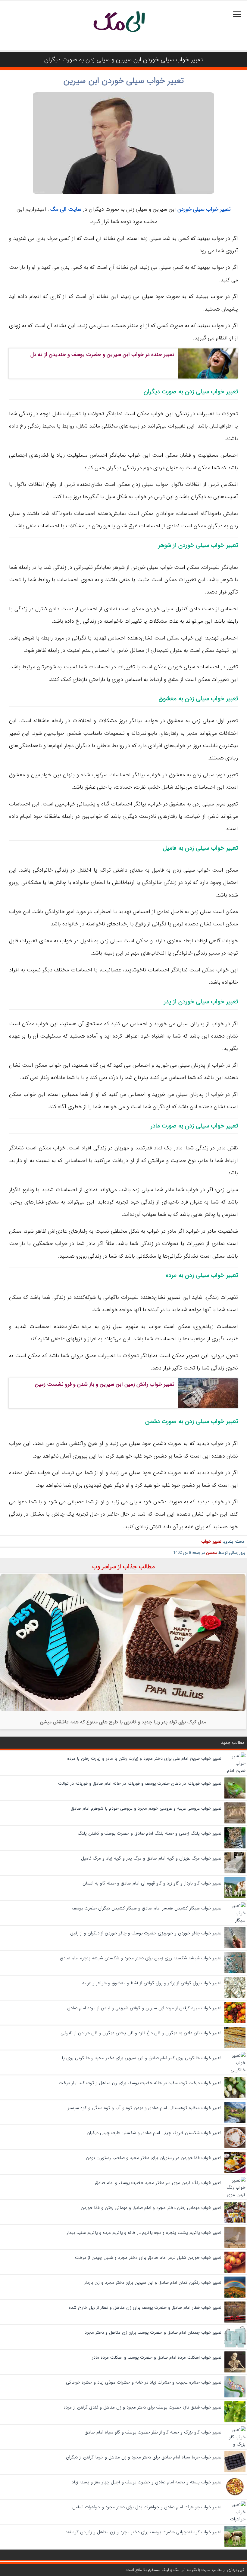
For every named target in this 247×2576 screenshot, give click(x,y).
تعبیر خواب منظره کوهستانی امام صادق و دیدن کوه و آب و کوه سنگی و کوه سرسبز (145, 2108)
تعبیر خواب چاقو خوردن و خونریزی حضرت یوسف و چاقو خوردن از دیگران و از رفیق (146, 1933)
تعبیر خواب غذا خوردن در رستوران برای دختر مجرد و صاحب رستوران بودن (154, 2158)
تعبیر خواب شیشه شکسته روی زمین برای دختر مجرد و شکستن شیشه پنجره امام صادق (141, 1958)
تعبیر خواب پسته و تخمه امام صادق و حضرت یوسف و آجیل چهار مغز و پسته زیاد (147, 2482)
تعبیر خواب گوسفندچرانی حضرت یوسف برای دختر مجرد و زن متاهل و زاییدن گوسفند (143, 2532)
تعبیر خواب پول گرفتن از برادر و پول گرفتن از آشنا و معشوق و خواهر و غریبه (152, 1983)
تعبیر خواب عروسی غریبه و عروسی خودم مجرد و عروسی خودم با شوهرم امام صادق (146, 1808)
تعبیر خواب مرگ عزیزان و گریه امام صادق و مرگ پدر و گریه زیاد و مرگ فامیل (151, 1858)
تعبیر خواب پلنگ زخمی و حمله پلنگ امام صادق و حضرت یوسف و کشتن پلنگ (150, 1833)
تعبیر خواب (211, 1541)
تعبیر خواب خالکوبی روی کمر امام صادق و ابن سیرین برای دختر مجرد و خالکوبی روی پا (142, 2058)
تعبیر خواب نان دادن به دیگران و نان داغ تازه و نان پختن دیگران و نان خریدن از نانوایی (141, 2033)
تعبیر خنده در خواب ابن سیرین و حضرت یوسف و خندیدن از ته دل (102, 354)
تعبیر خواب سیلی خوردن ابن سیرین (123, 81)
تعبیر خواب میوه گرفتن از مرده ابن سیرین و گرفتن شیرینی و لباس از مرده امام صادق (144, 2008)
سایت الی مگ (66, 209)
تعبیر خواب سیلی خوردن (204, 209)
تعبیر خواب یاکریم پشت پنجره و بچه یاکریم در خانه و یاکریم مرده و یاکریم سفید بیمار (144, 2233)
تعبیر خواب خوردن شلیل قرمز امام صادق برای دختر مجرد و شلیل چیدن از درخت (148, 2258)
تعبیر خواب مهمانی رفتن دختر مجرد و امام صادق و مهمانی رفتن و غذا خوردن (151, 2208)
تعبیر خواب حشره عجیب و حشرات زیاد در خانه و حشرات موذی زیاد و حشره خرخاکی (144, 2382)
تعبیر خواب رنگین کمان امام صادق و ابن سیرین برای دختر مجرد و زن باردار (153, 2283)
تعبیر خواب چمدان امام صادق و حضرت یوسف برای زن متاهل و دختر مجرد (153, 2332)
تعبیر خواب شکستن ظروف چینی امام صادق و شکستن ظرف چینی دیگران (154, 2133)
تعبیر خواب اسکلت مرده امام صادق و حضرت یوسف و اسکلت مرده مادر (157, 2357)
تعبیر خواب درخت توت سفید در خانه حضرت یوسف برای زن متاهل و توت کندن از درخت (140, 2083)
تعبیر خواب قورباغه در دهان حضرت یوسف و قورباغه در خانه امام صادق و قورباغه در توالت (140, 1783)
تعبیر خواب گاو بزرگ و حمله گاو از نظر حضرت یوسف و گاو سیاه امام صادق (153, 2432)
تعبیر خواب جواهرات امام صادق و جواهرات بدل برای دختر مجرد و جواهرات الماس (147, 2507)
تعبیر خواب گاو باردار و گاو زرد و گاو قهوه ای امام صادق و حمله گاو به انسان (152, 1883)
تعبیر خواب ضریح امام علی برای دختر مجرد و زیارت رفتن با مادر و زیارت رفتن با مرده (144, 1759)
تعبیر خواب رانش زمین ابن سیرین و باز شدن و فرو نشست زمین (105, 1384)
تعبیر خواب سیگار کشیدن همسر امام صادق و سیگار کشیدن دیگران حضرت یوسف (147, 1908)
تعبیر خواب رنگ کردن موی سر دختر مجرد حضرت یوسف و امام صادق (158, 2183)
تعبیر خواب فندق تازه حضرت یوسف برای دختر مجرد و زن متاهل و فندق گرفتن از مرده (142, 2407)
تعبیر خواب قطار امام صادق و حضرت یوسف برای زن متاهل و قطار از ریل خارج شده (145, 2308)
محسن (212, 1553)
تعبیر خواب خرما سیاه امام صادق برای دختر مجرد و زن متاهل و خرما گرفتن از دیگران (144, 2457)
